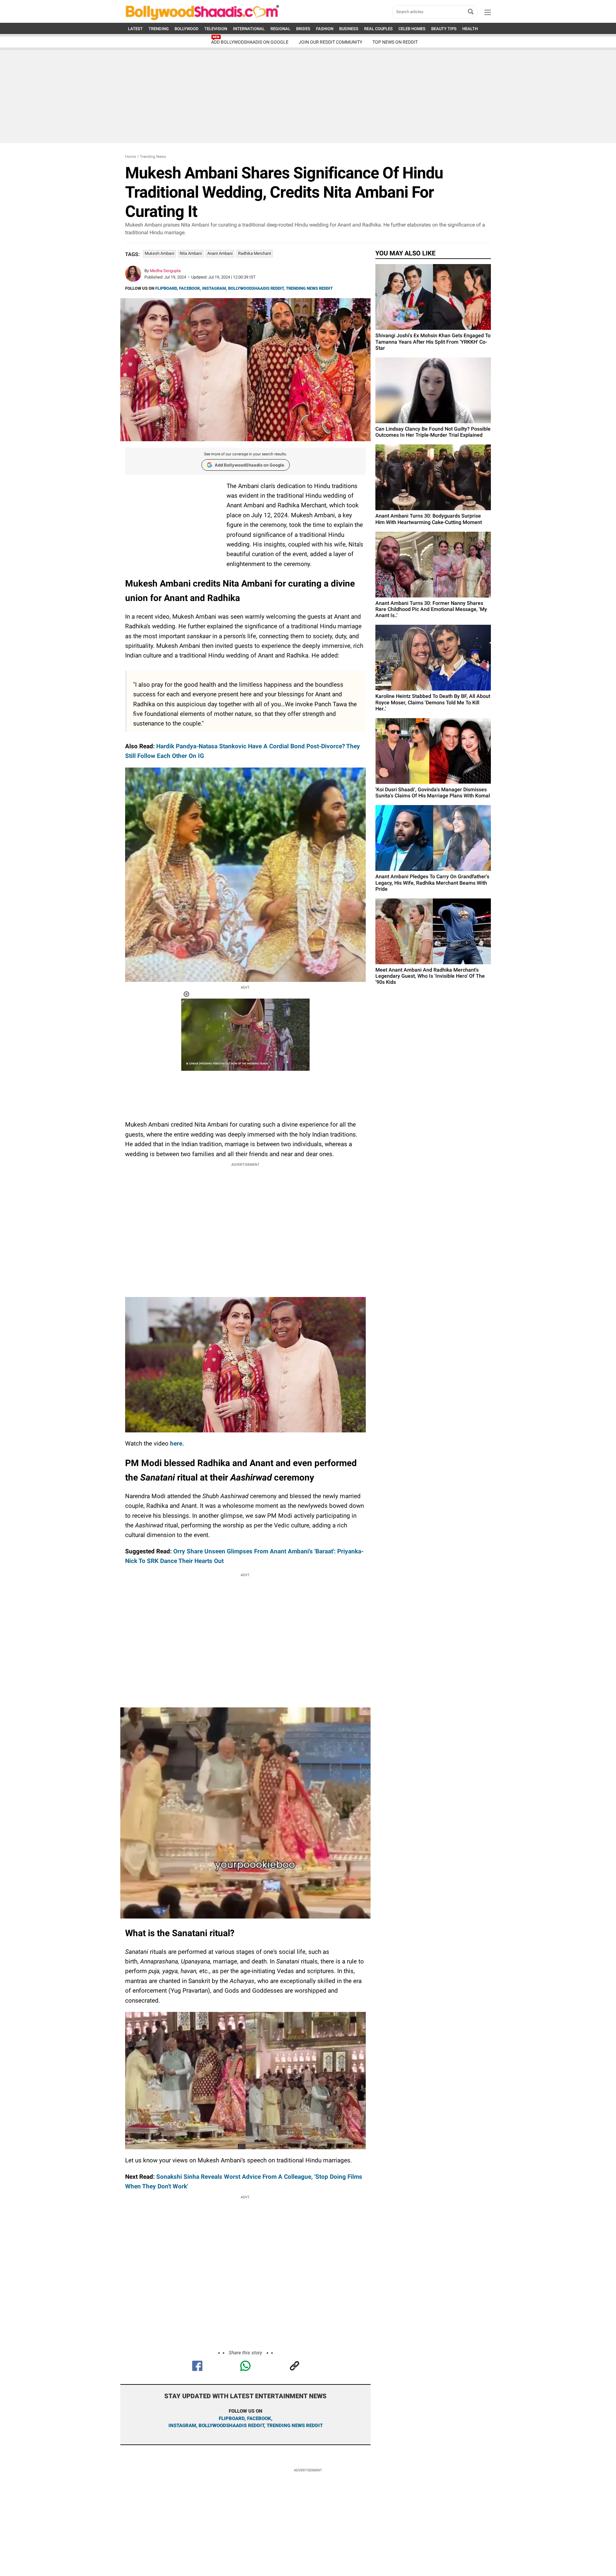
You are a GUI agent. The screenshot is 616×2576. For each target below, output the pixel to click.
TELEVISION (216, 29)
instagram (182, 2426)
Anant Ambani (220, 253)
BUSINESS (349, 29)
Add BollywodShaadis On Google (250, 42)
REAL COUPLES (378, 29)
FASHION (325, 29)
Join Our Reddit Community (330, 42)
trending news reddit (295, 2426)
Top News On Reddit (395, 42)
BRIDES (303, 29)
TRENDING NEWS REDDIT (309, 288)
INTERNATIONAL (249, 29)
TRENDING (159, 29)
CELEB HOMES (412, 29)
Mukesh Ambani (159, 253)
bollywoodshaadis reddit (231, 2426)
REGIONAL (280, 29)
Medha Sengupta (165, 271)
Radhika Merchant (255, 253)
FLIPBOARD (166, 288)
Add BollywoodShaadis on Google (249, 465)
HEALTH (470, 29)
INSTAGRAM (214, 288)
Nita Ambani (191, 253)
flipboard (232, 2418)
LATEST (135, 29)
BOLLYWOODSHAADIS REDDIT (256, 288)
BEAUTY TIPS (444, 29)
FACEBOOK (189, 288)
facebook (259, 2418)
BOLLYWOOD (187, 29)
